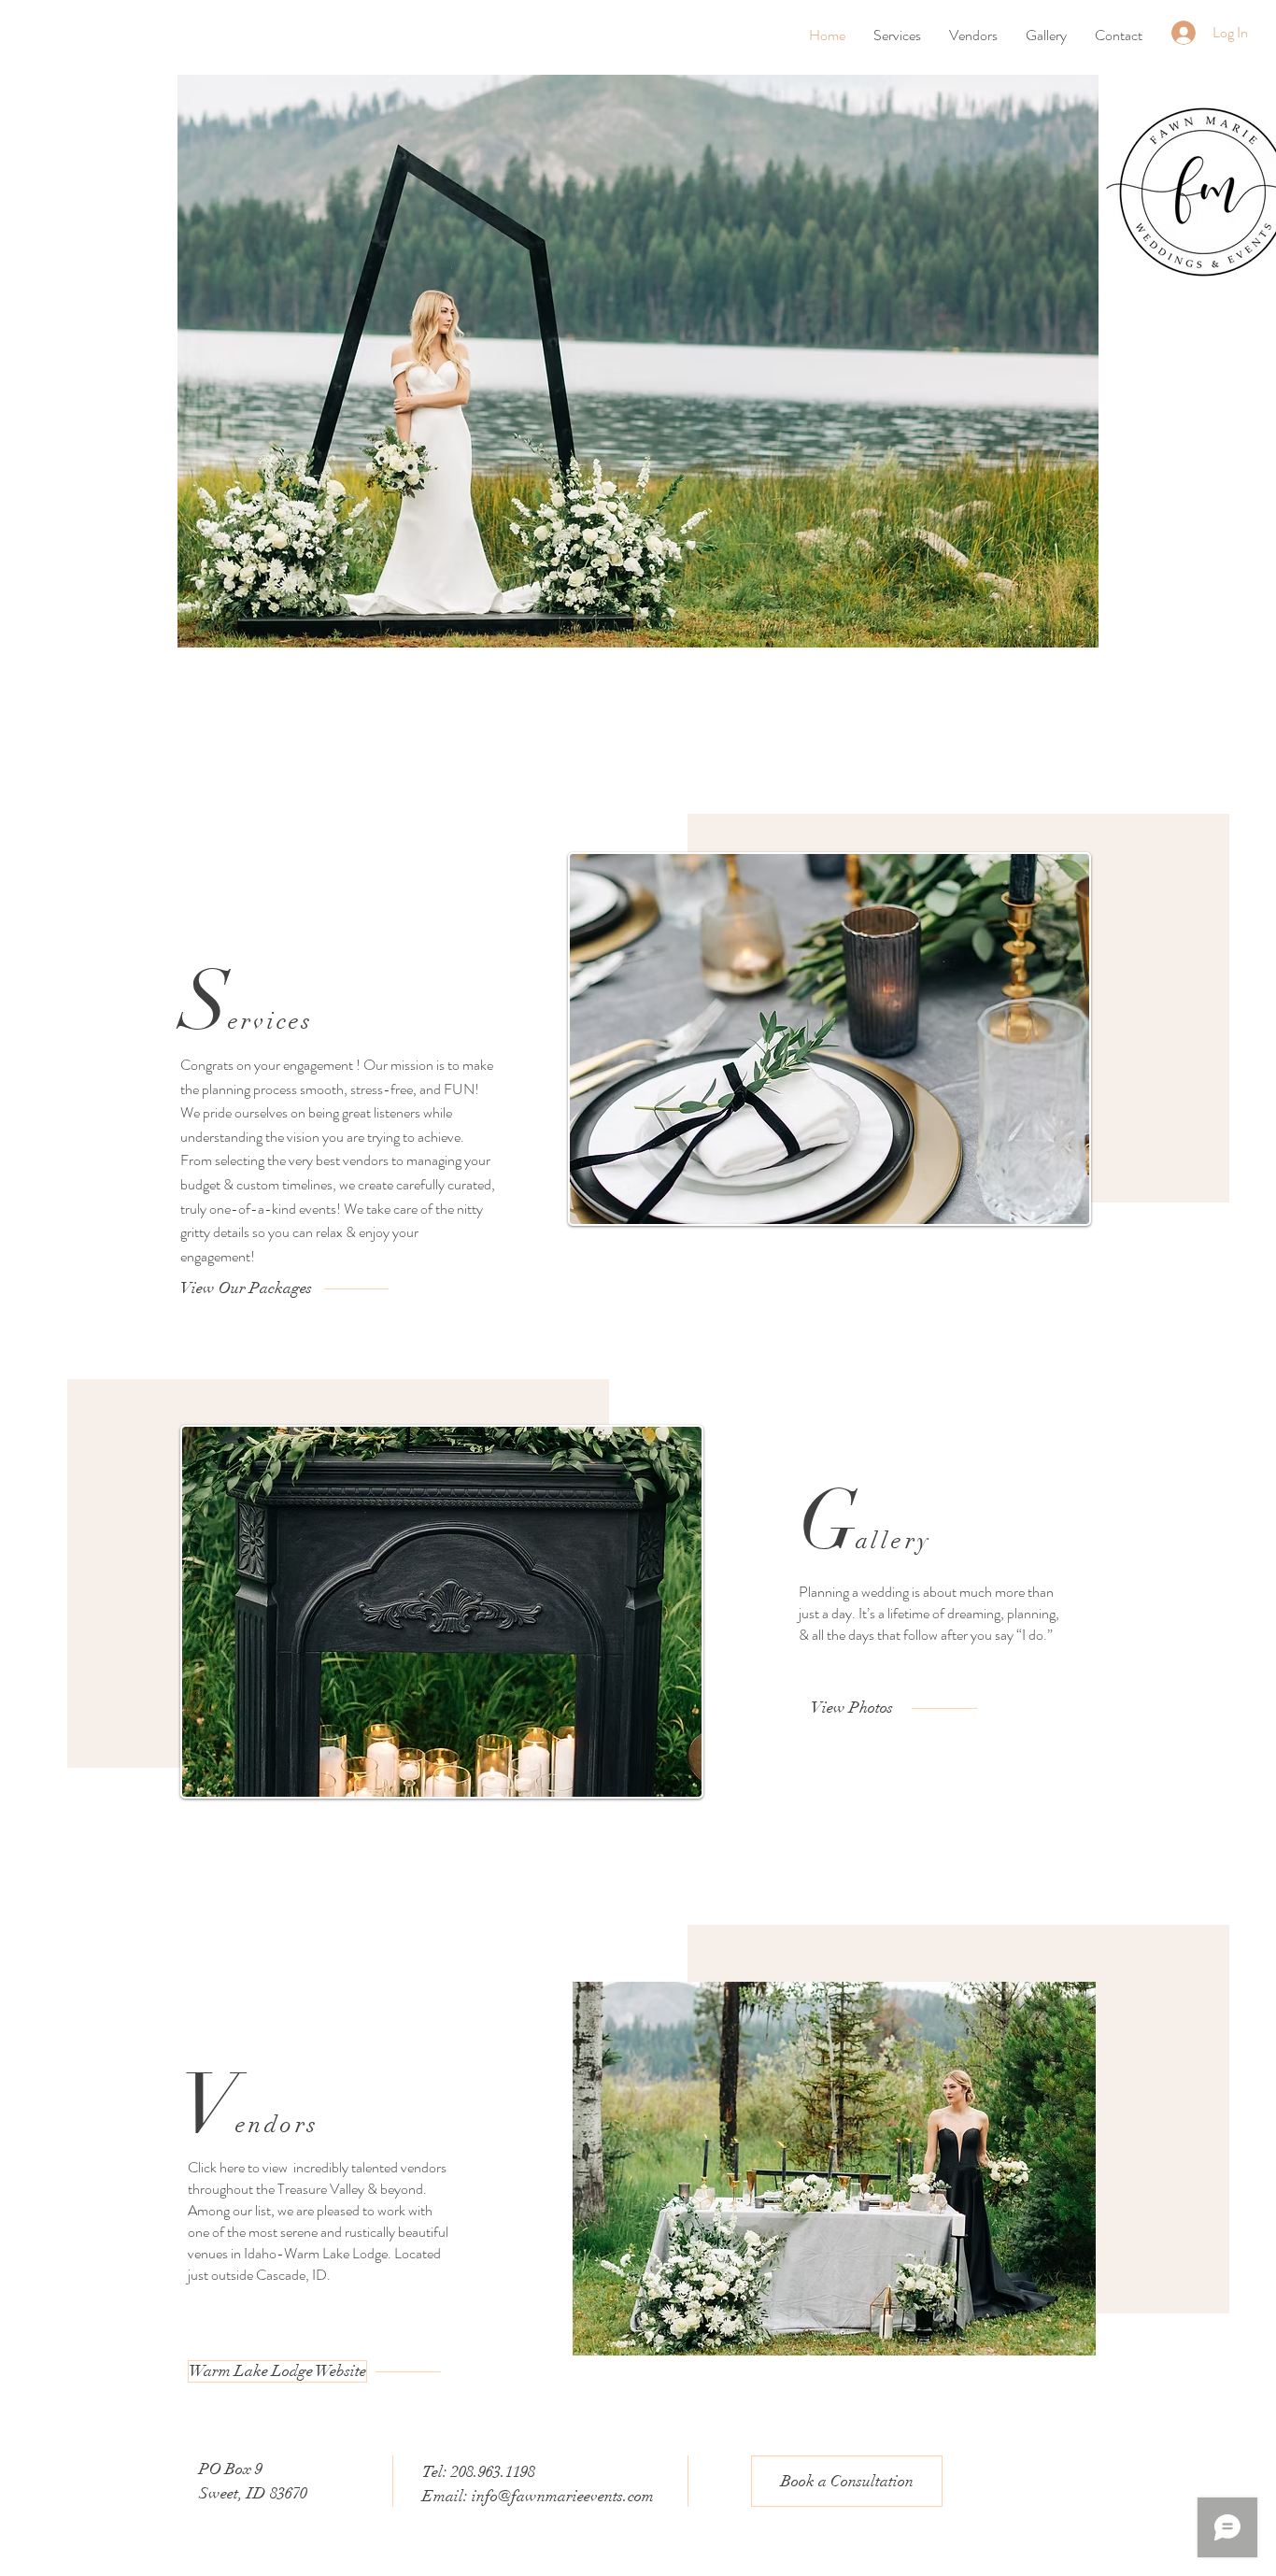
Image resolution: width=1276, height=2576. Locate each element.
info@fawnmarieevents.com (563, 2496)
